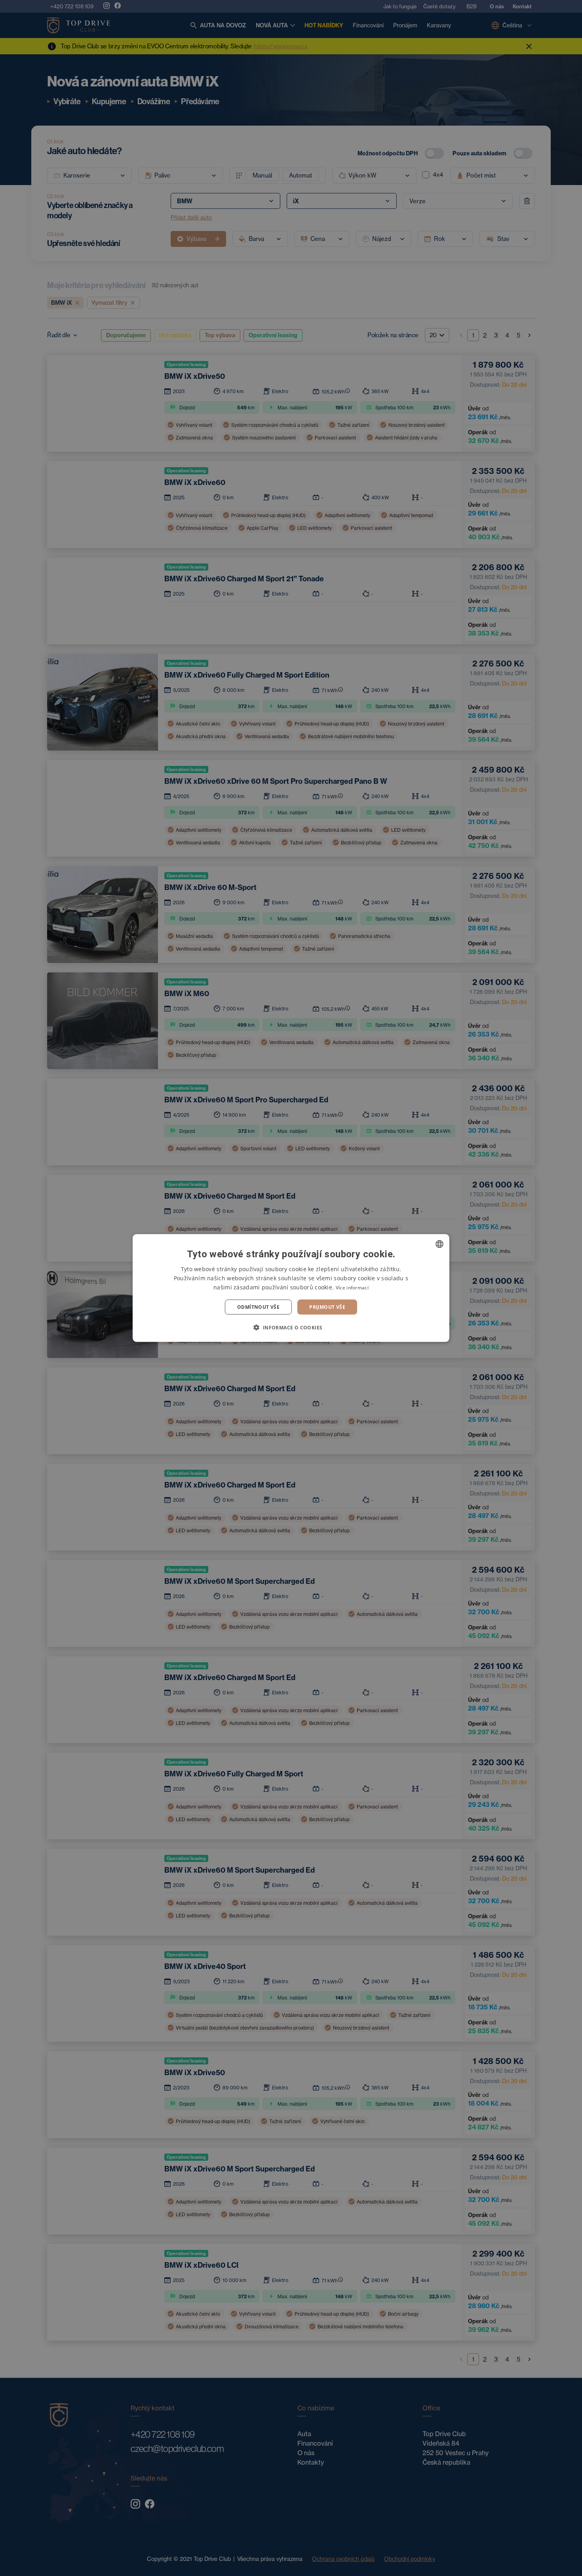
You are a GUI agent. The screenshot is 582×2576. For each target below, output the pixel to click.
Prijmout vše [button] (327, 1307)
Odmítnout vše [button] (258, 1307)
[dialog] (291, 1288)
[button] (291, 1327)
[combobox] (439, 1244)
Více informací (352, 1287)
